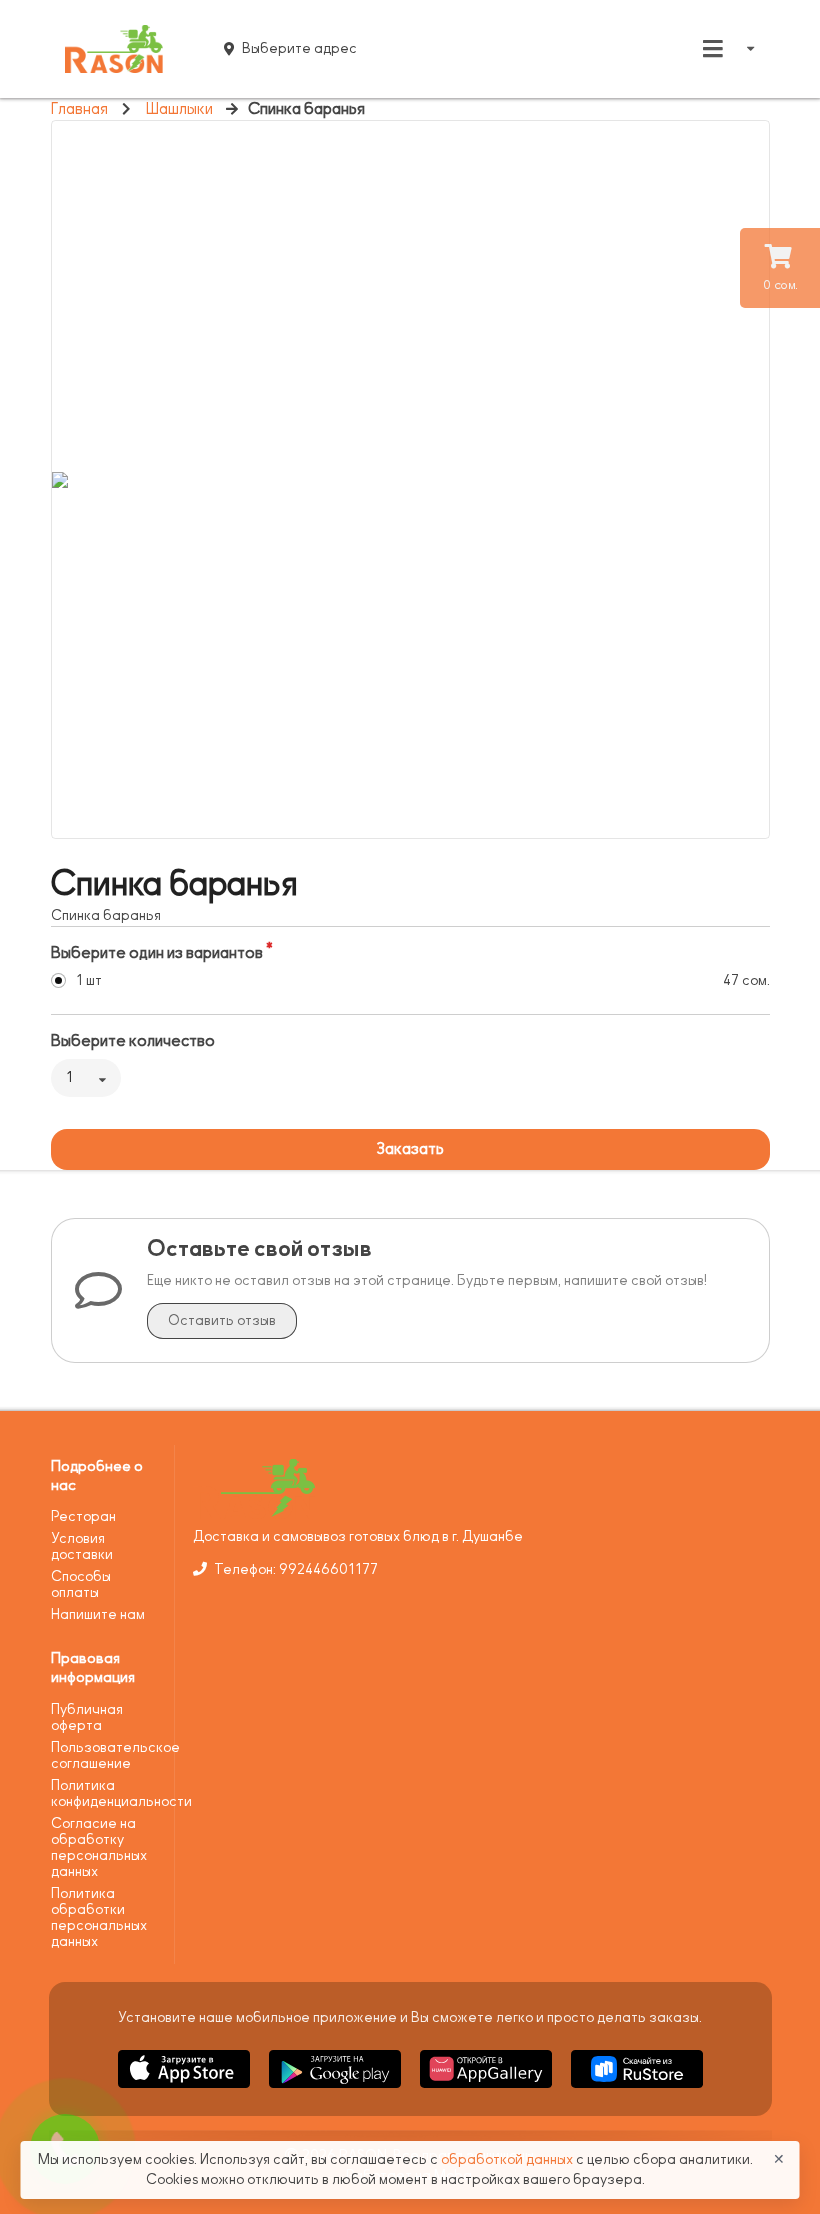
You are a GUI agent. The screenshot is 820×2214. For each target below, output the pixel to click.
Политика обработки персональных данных (99, 1917)
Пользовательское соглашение (105, 1755)
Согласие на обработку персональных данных (99, 1847)
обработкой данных (508, 2159)
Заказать (410, 1149)
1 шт (89, 980)
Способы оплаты (81, 1584)
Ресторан (83, 1516)
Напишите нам (98, 1614)
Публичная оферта (87, 1717)
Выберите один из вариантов (157, 953)
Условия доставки (82, 1546)
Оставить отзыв (222, 1320)
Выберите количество (133, 1041)
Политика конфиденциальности (105, 1793)
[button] (185, 2091)
